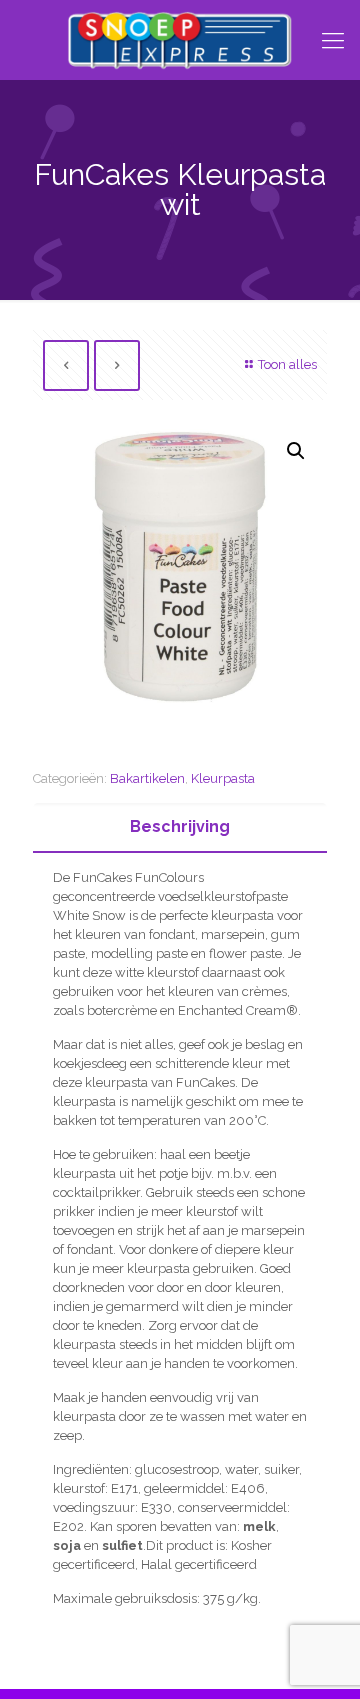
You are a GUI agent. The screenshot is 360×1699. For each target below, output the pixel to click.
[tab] (180, 827)
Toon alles (287, 364)
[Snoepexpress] (180, 40)
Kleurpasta (223, 778)
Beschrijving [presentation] (180, 826)
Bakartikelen (147, 778)
